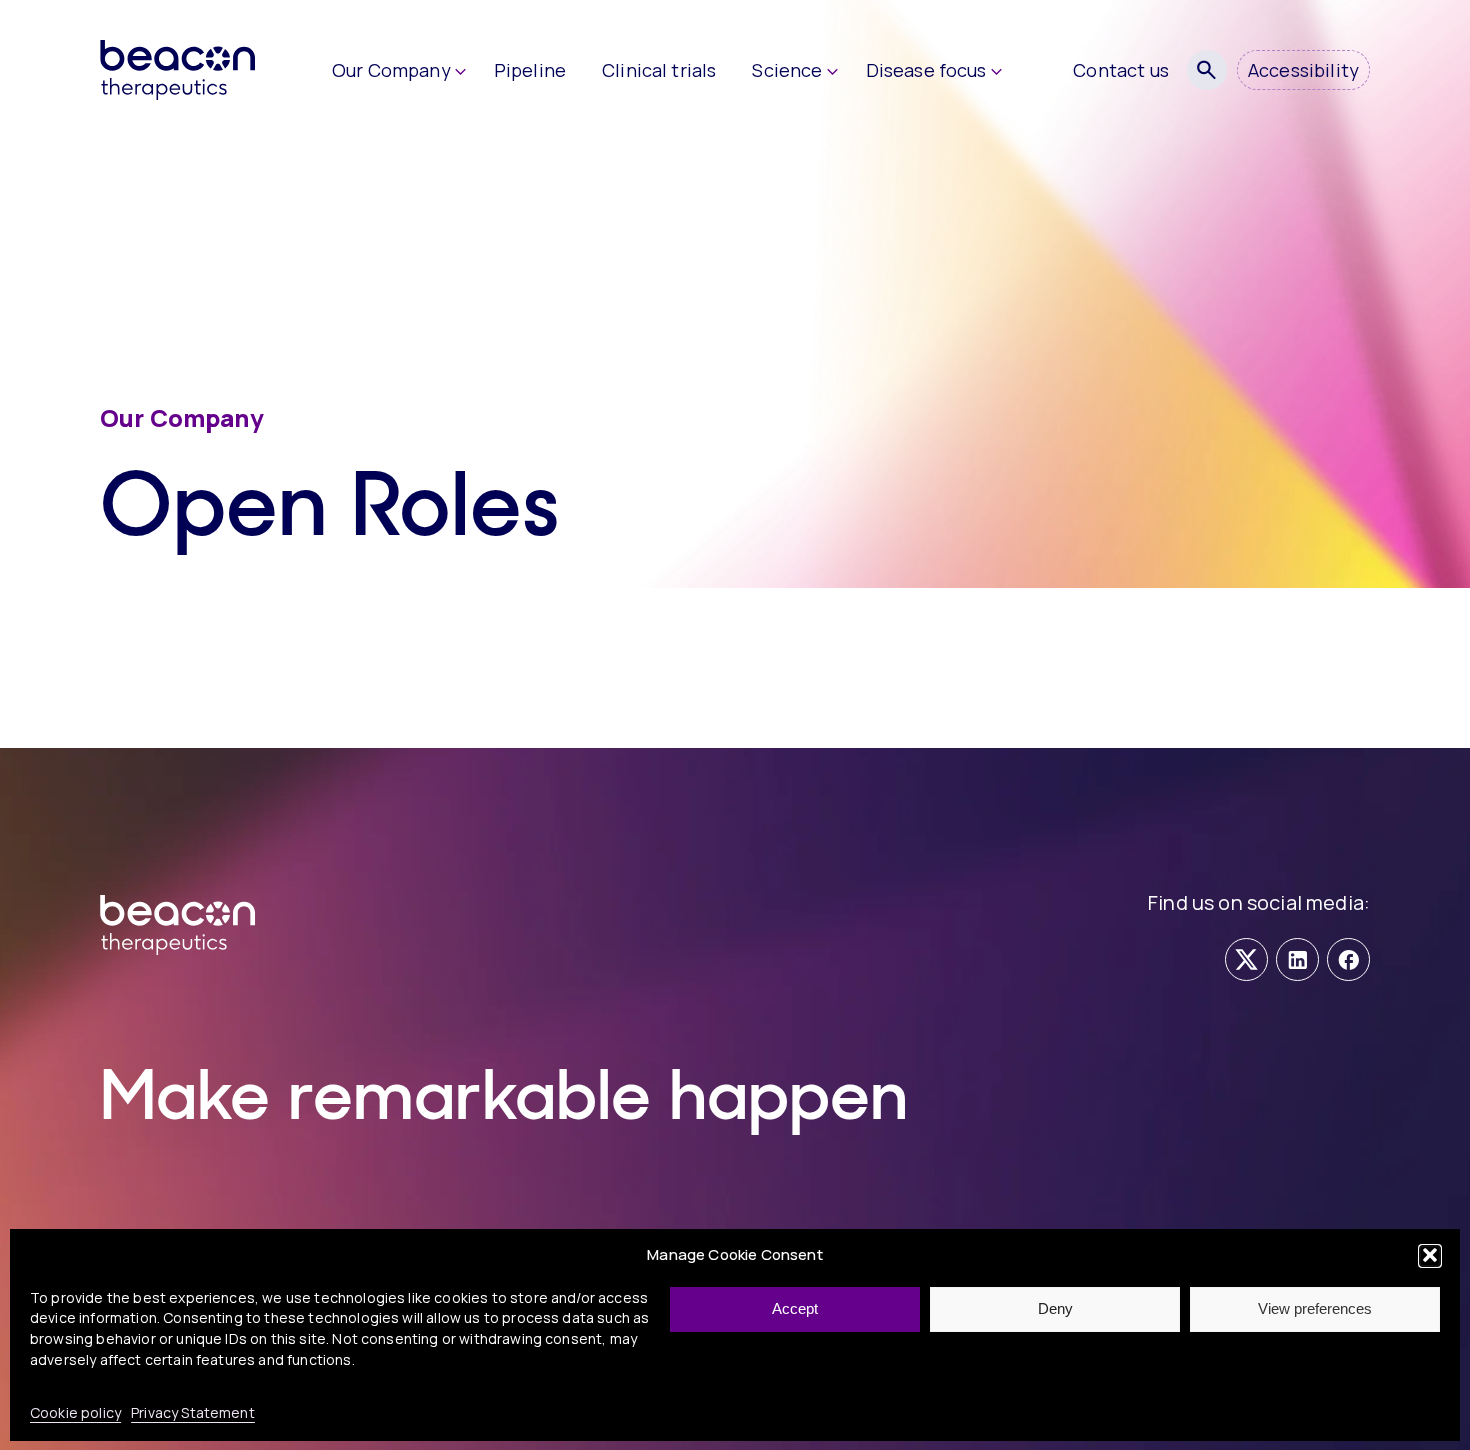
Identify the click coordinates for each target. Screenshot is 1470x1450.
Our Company (391, 70)
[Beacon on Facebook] (1348, 959)
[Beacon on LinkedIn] (1297, 959)
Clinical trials (659, 70)
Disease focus (926, 70)
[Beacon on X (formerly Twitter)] (1246, 959)
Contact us (1121, 70)
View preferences (1315, 1308)
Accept (795, 1308)
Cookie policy (75, 1411)
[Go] (1207, 70)
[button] (1430, 1255)
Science (787, 70)
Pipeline (530, 70)
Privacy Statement (193, 1411)
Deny (1055, 1308)
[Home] (200, 70)
